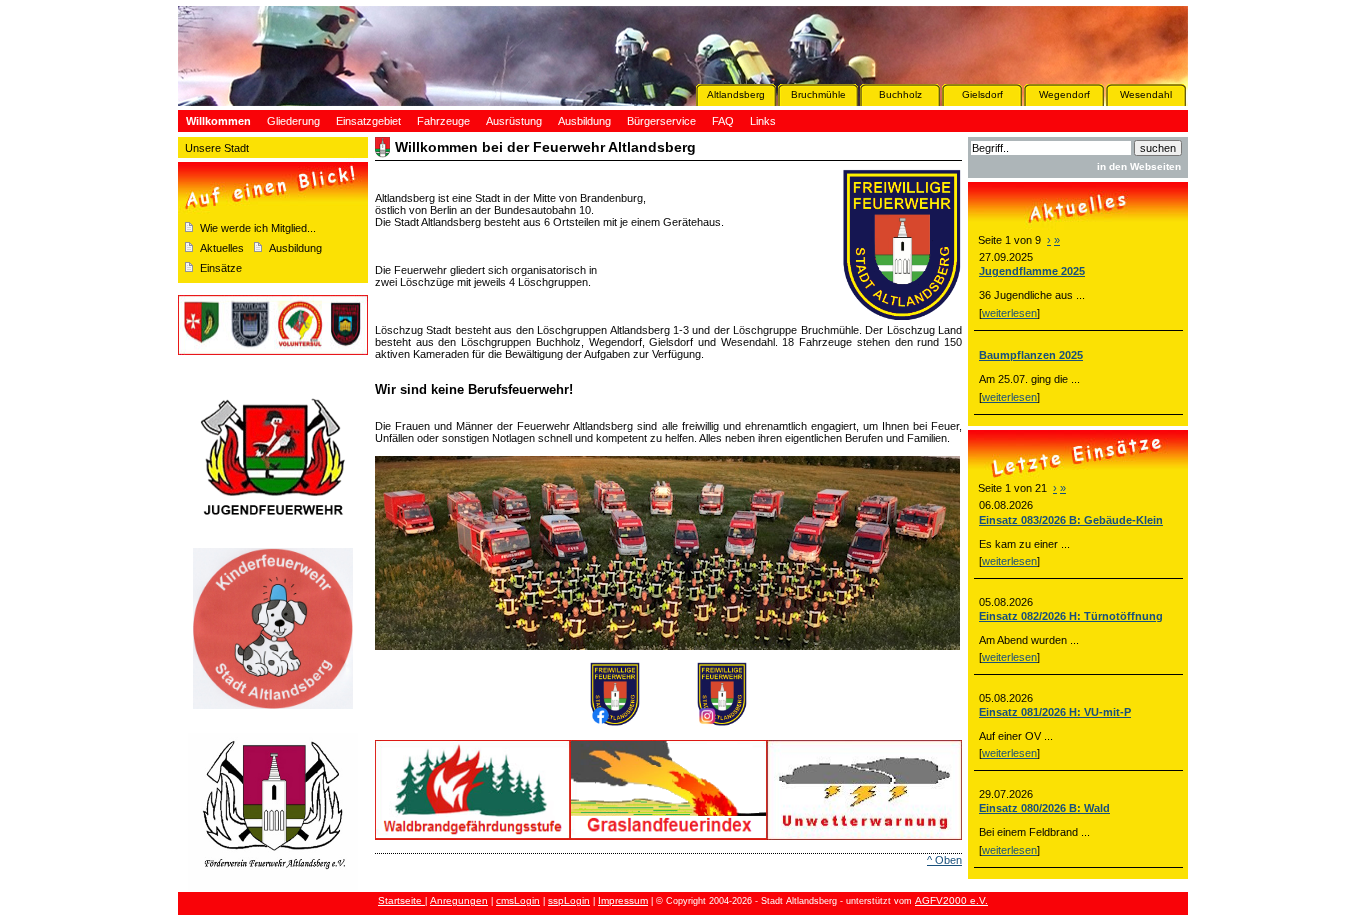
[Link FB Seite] (615, 722)
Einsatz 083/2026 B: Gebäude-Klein (1071, 520)
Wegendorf (1064, 94)
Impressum (623, 900)
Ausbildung (295, 248)
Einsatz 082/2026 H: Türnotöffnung (1071, 616)
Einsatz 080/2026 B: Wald (1044, 808)
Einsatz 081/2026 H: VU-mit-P (1055, 712)
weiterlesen (1009, 313)
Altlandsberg (736, 94)
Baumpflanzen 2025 (1031, 355)
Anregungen (459, 900)
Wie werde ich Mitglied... (258, 228)
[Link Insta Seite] (722, 722)
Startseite (401, 900)
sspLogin (569, 900)
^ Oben (944, 860)
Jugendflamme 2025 (1032, 271)
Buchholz (900, 94)
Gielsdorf (982, 94)
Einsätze (221, 268)
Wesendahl (1146, 94)
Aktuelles (222, 248)
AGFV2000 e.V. (951, 900)
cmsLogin (518, 900)
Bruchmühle (818, 94)
